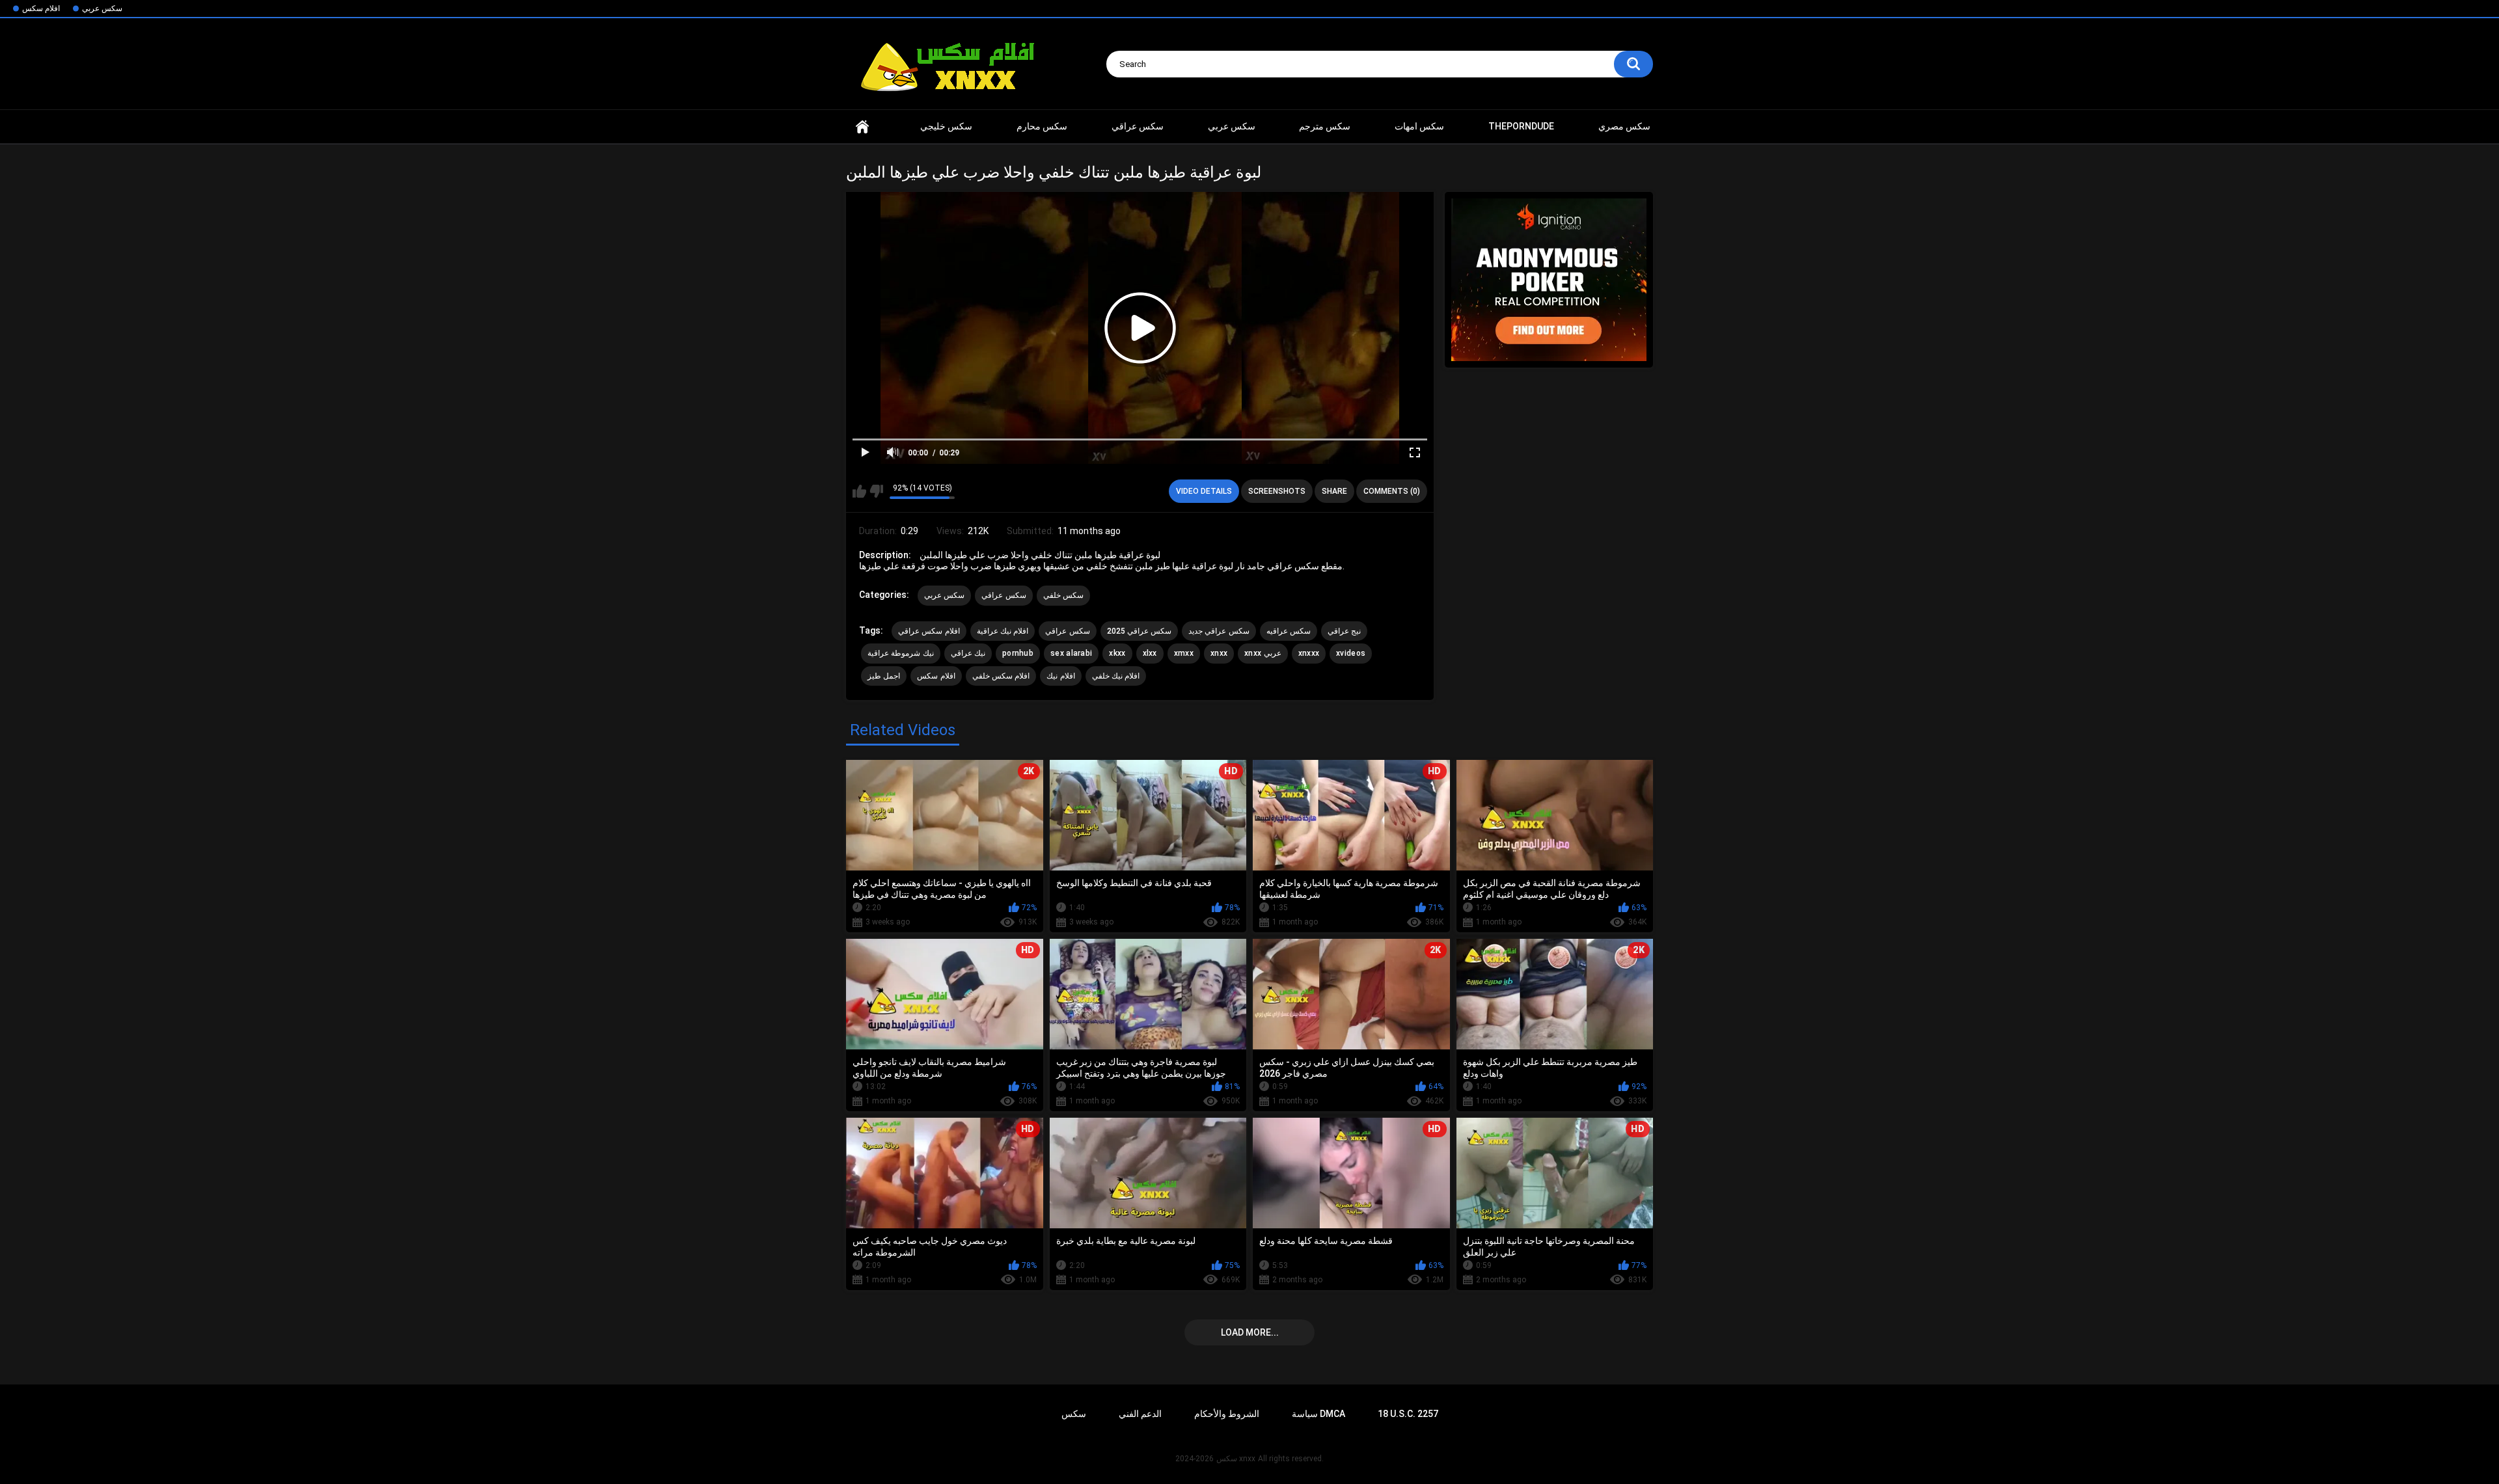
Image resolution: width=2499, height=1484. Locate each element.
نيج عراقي (1344, 631)
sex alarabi (1071, 653)
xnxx (862, 127)
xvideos (1351, 653)
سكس (1074, 1414)
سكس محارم (1042, 126)
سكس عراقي (1138, 126)
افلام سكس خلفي (1001, 676)
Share (1334, 491)
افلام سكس (41, 8)
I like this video (859, 491)
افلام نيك (1060, 676)
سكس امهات (1419, 126)
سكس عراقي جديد (1219, 631)
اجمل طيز (884, 676)
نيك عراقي (968, 653)
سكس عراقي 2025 (1140, 631)
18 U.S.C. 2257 (1408, 1414)
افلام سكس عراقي (929, 631)
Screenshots (1277, 491)
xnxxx (1309, 653)
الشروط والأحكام (1227, 1414)
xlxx (1150, 653)
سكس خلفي (1063, 595)
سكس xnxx (1236, 1459)
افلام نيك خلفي (1116, 676)
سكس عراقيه (1289, 631)
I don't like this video (876, 491)
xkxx (1117, 653)
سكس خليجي (946, 126)
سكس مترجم (1325, 126)
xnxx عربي (1263, 653)
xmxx (1184, 653)
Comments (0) (1392, 491)
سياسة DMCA (1318, 1414)
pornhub (1018, 653)
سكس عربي (102, 8)
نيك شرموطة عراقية (901, 653)
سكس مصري (1624, 126)
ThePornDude (1521, 126)
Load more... (1250, 1332)
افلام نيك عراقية (1003, 631)
